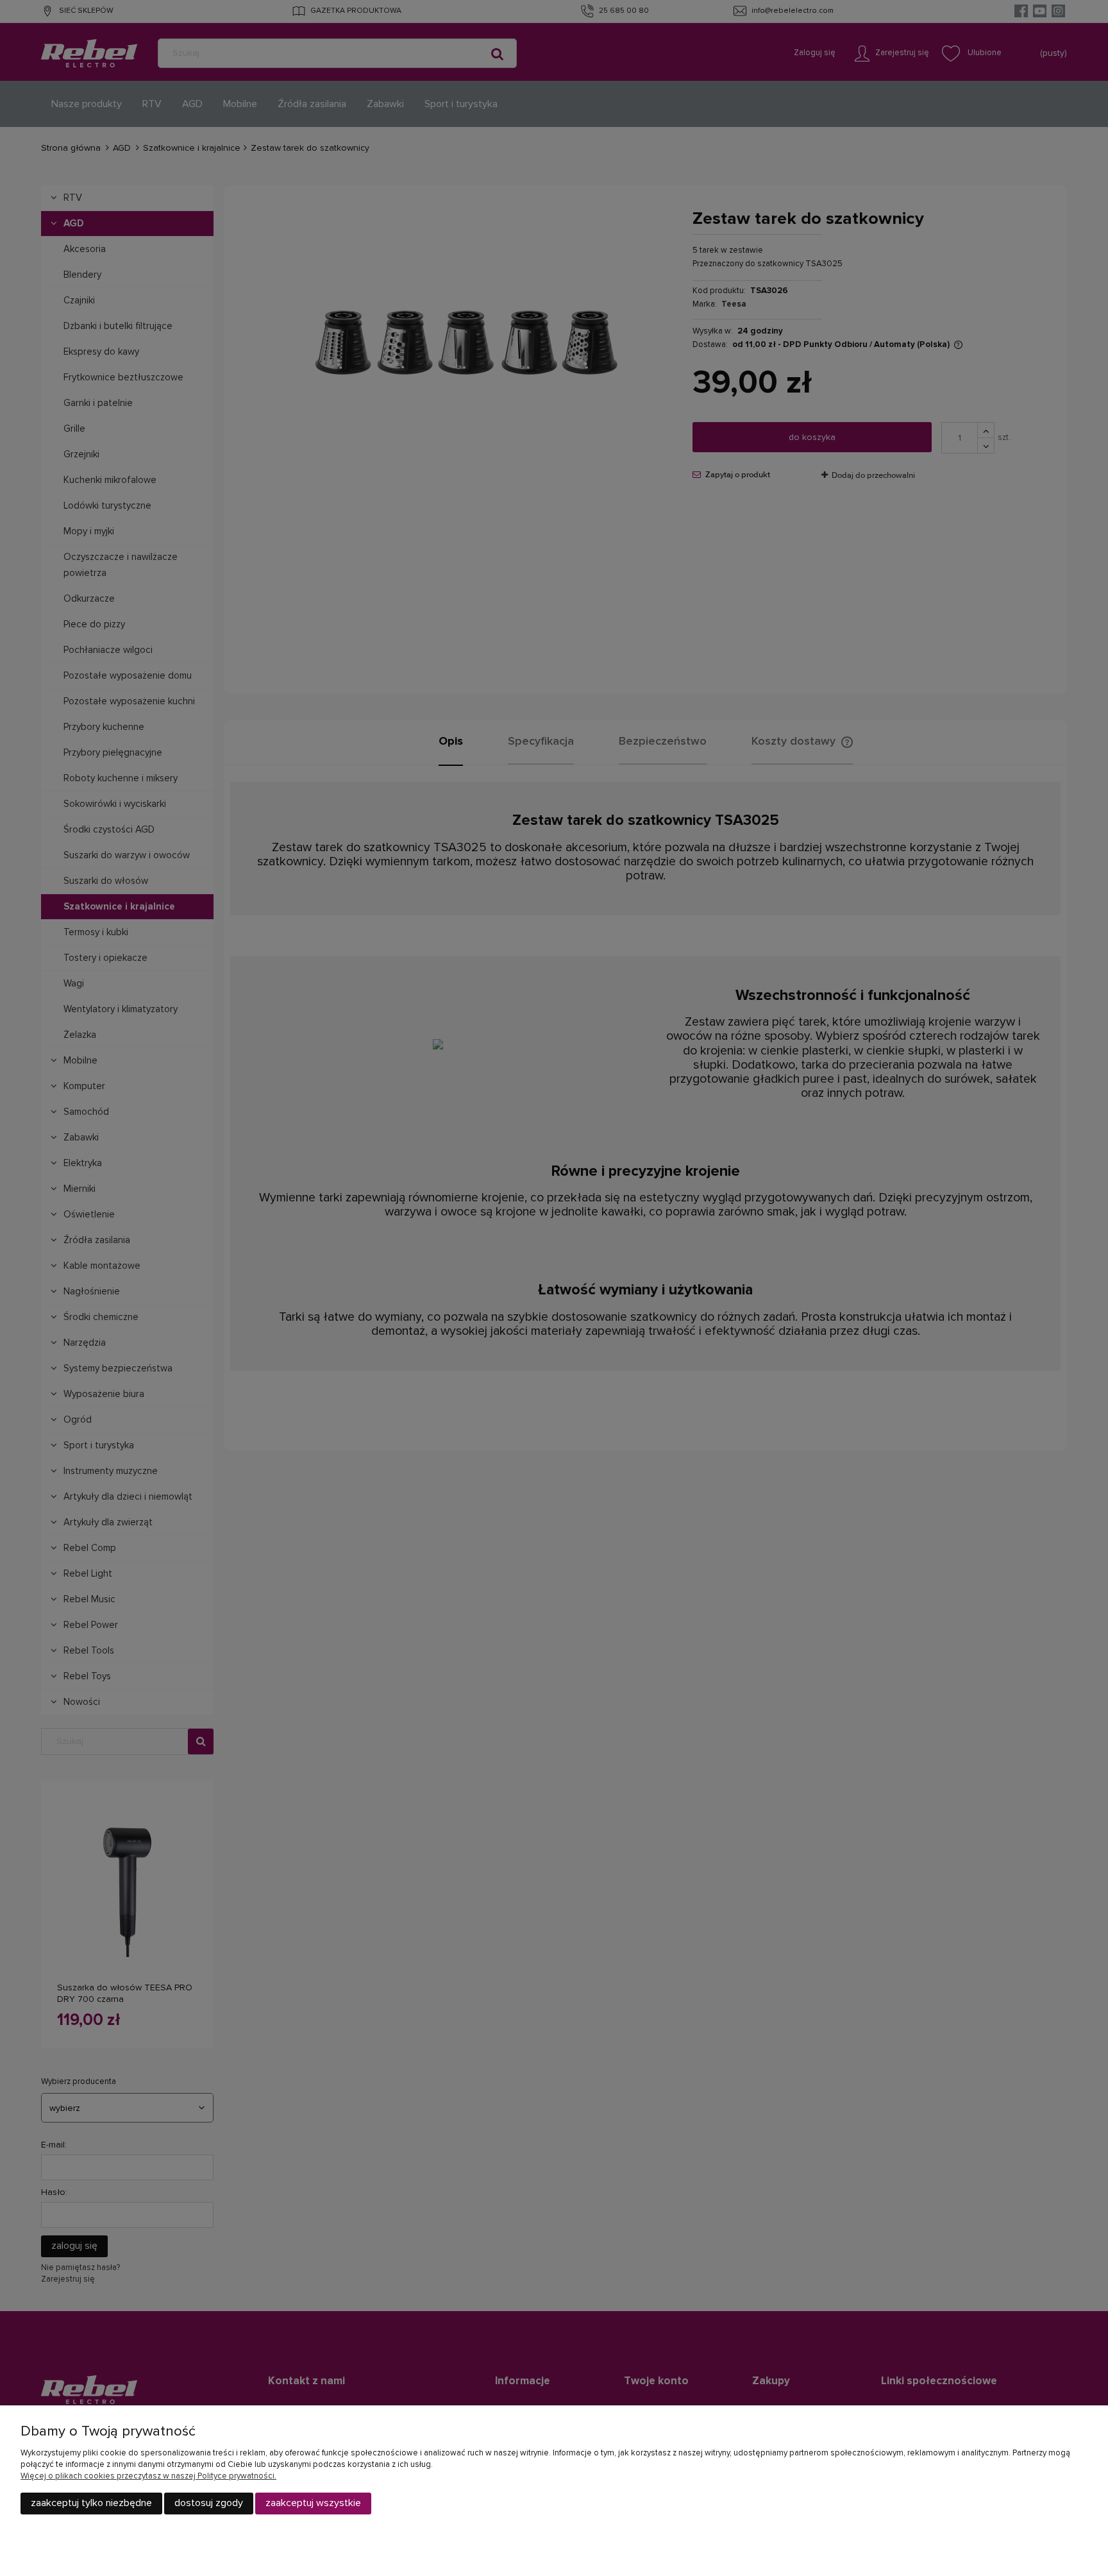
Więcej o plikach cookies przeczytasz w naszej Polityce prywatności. (148, 2476)
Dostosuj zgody (209, 2503)
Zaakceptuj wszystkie (313, 2503)
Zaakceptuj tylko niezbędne (91, 2503)
